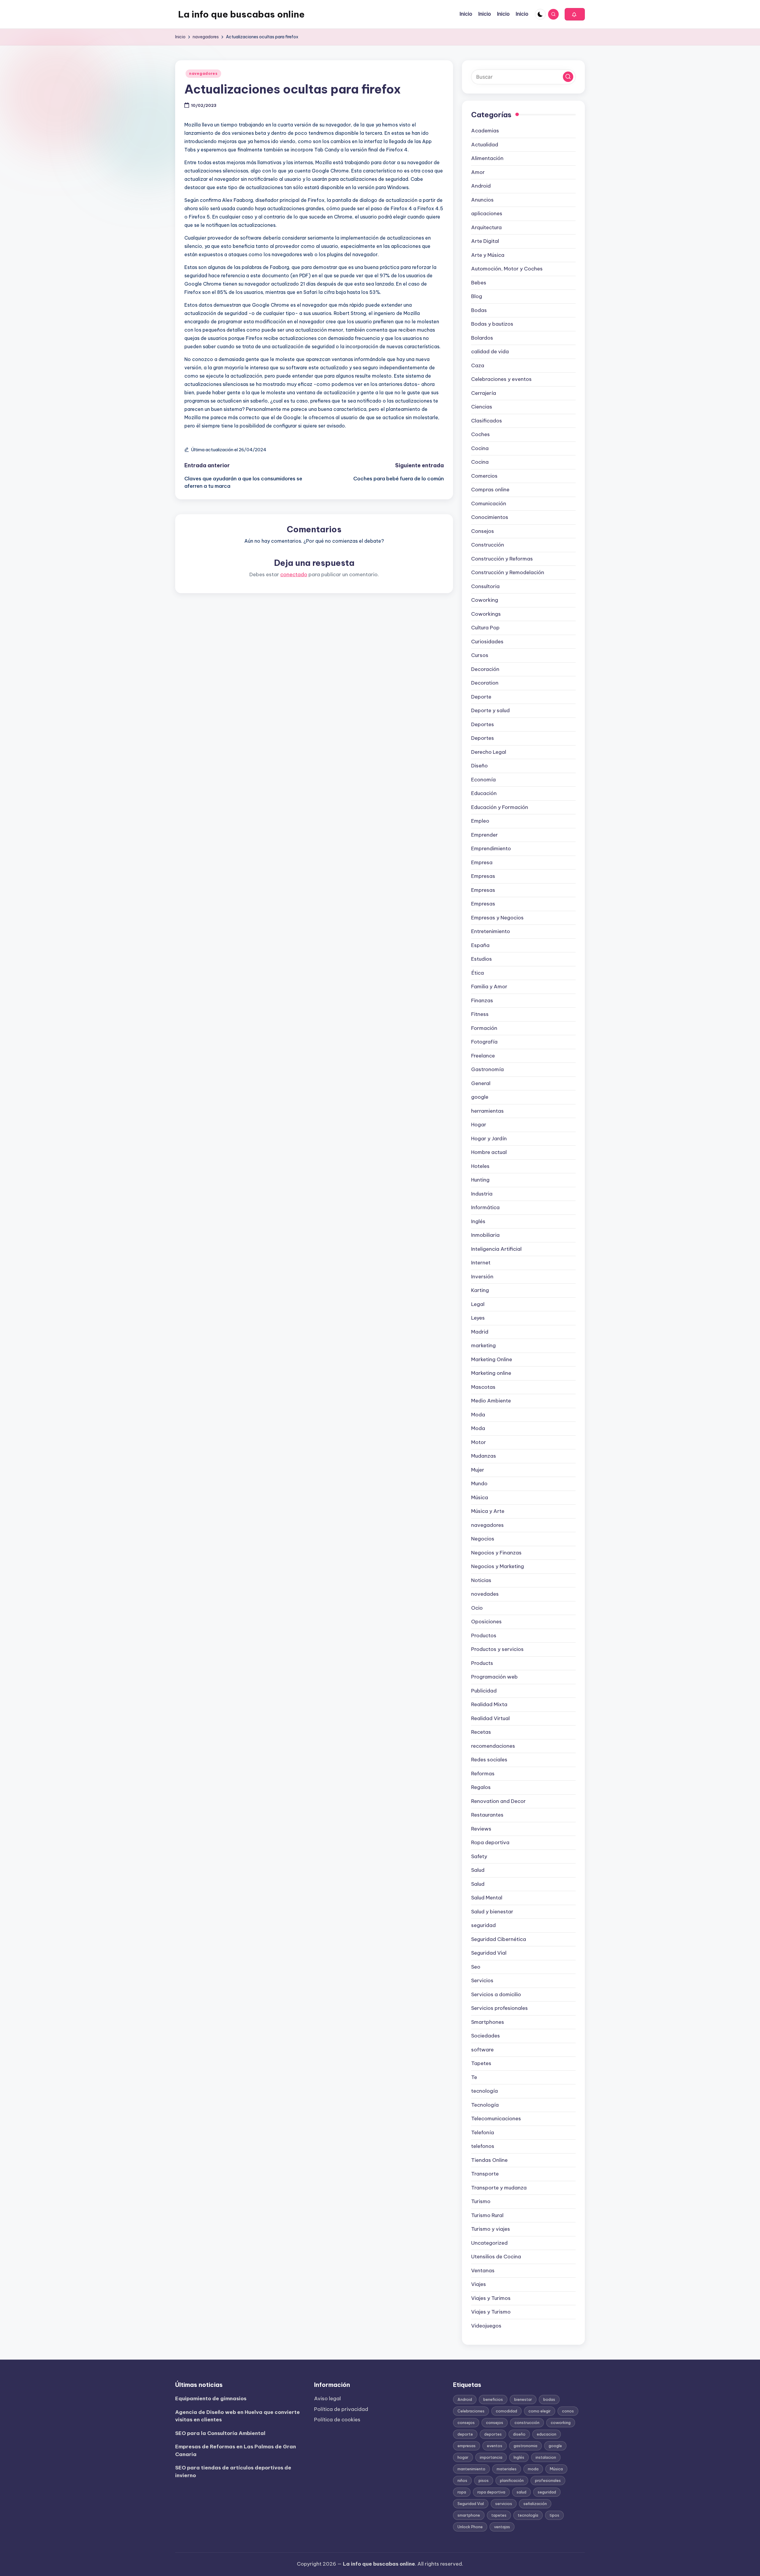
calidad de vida (490, 352)
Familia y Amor (489, 987)
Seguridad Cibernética (499, 1939)
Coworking (485, 600)
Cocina (480, 448)
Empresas (483, 876)
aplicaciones (487, 213)
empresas (467, 2446)
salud (521, 2492)
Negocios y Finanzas (496, 1553)
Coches (480, 434)
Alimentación (487, 158)
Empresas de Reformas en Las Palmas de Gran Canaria (236, 2450)
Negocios (483, 1539)
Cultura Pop (485, 628)
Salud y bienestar (492, 1912)
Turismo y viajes (491, 2229)
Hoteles (480, 1166)
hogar (463, 2457)
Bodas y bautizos (492, 324)
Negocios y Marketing (498, 1566)
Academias (485, 131)
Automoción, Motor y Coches (507, 269)
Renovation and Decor (498, 1801)
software (482, 2050)
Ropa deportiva (490, 1842)
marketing (483, 1345)
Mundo (479, 1483)
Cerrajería (484, 393)
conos (568, 2411)
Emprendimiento (491, 848)
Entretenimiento (491, 931)
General (481, 1083)
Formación (484, 1028)
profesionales (548, 2480)
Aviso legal (327, 2398)
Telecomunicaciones (496, 2119)
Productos (484, 1635)
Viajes (479, 2284)
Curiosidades (487, 642)
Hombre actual (489, 1152)
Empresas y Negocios (497, 918)
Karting (480, 1290)
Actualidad (485, 145)
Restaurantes (487, 1815)
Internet (481, 1263)
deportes (493, 2434)
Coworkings (486, 614)
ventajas (502, 2527)
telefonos (483, 2146)
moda (533, 2469)
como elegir (540, 2411)
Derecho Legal (489, 752)
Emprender (484, 835)
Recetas (481, 1732)
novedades (485, 1594)
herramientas (487, 1111)
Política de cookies (337, 2420)
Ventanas (483, 2271)
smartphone (469, 2515)
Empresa (482, 862)
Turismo (481, 2201)
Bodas (479, 310)
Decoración (485, 669)
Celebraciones (471, 2411)
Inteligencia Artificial (496, 1249)
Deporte (481, 697)
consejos (466, 2423)
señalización (535, 2504)
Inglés (478, 1221)
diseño (519, 2434)
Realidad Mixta (489, 1704)
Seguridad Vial (489, 1953)
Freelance (483, 1056)
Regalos (481, 1787)
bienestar (523, 2399)
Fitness (480, 1014)
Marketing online (491, 1373)
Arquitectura (486, 227)
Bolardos (482, 338)
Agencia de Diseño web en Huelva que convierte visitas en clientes (237, 2416)
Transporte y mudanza (499, 2188)
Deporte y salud (490, 710)
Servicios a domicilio (496, 1994)
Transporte (485, 2174)
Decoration (485, 683)
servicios (504, 2504)
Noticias (481, 1580)
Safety (479, 1856)
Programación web (494, 1677)
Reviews (481, 1829)
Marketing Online (492, 1359)
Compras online (490, 490)
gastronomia (525, 2446)
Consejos (483, 531)
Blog (477, 296)
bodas (549, 2399)
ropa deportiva (491, 2492)
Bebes (479, 283)
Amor (478, 172)
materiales (507, 2469)
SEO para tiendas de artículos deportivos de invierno (233, 2471)
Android (481, 186)
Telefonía (483, 2132)
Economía (483, 780)
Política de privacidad (341, 2409)
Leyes (478, 1318)
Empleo (480, 821)
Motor (479, 1442)
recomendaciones (493, 1746)
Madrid (480, 1332)
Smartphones (488, 2022)
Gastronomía (487, 1069)
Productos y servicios (497, 1649)
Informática (485, 1207)
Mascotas (483, 1387)
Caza (478, 365)
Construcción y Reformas (502, 559)
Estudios (482, 959)
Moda (478, 1415)
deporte (465, 2434)
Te (474, 2077)
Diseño (479, 766)
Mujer (478, 1470)
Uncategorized (489, 2243)
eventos (495, 2446)
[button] (575, 14)
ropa (462, 2492)
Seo (476, 1967)
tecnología (484, 2091)
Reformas (483, 1774)
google (480, 1097)
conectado (294, 574)
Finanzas (482, 1000)
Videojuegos (486, 2326)
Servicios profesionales (499, 2008)
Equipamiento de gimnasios (211, 2398)
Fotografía (484, 1042)
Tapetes (481, 2063)
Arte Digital (485, 241)
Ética (478, 973)
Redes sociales (489, 1760)
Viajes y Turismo (491, 2312)
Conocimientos (490, 517)
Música (480, 1497)
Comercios (484, 476)
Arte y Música (488, 255)
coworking (561, 2423)
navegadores (203, 73)
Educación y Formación (500, 807)
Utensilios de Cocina (496, 2257)
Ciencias (482, 407)
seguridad (483, 1925)
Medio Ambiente (491, 1401)
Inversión (482, 1277)
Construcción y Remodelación (508, 572)
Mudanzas (484, 1456)
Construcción (488, 545)
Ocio (477, 1608)
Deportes (483, 724)
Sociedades (486, 2036)
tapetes (499, 2515)
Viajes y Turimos (491, 2298)
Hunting (480, 1180)
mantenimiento (471, 2469)
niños (462, 2480)
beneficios (493, 2399)
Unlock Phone (470, 2527)
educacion (547, 2434)
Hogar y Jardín (489, 1139)
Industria (482, 1194)
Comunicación (489, 504)
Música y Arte (488, 1511)
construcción (527, 2423)
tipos (554, 2515)
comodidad (506, 2411)
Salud (478, 1870)
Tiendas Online (489, 2160)
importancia (491, 2457)
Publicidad (484, 1691)
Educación (484, 793)
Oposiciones (486, 1622)
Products (482, 1663)
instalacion (546, 2457)
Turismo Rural (487, 2215)
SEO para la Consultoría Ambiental (220, 2433)
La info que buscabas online (241, 14)
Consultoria (485, 586)
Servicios (482, 1980)
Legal (478, 1304)
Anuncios (482, 200)
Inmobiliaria (485, 1235)
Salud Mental (487, 1898)
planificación (512, 2480)
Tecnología (485, 2105)
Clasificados (487, 421)
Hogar (479, 1125)
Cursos (480, 655)
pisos (484, 2480)
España (480, 945)
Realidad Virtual (490, 1718)
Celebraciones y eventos (501, 379)
